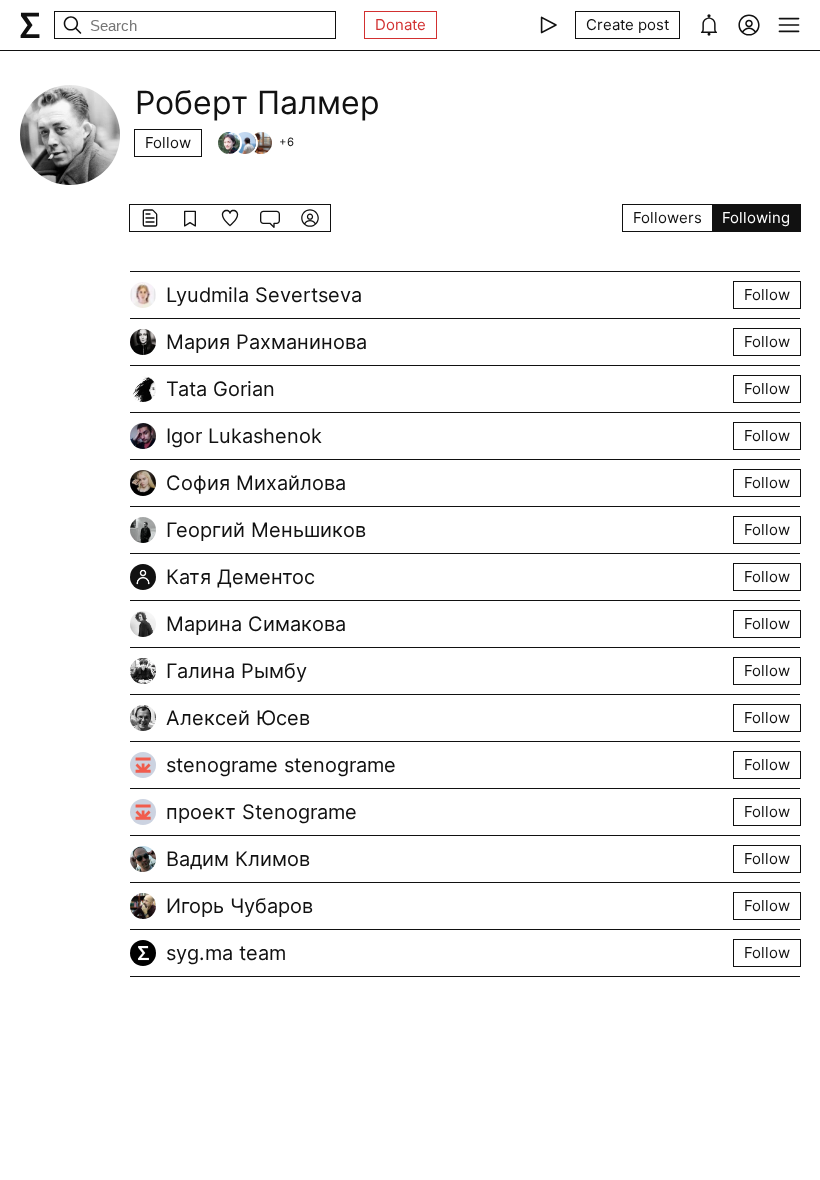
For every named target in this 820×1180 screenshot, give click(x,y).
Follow (168, 142)
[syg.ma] (30, 25)
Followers (667, 217)
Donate (400, 24)
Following (756, 217)
